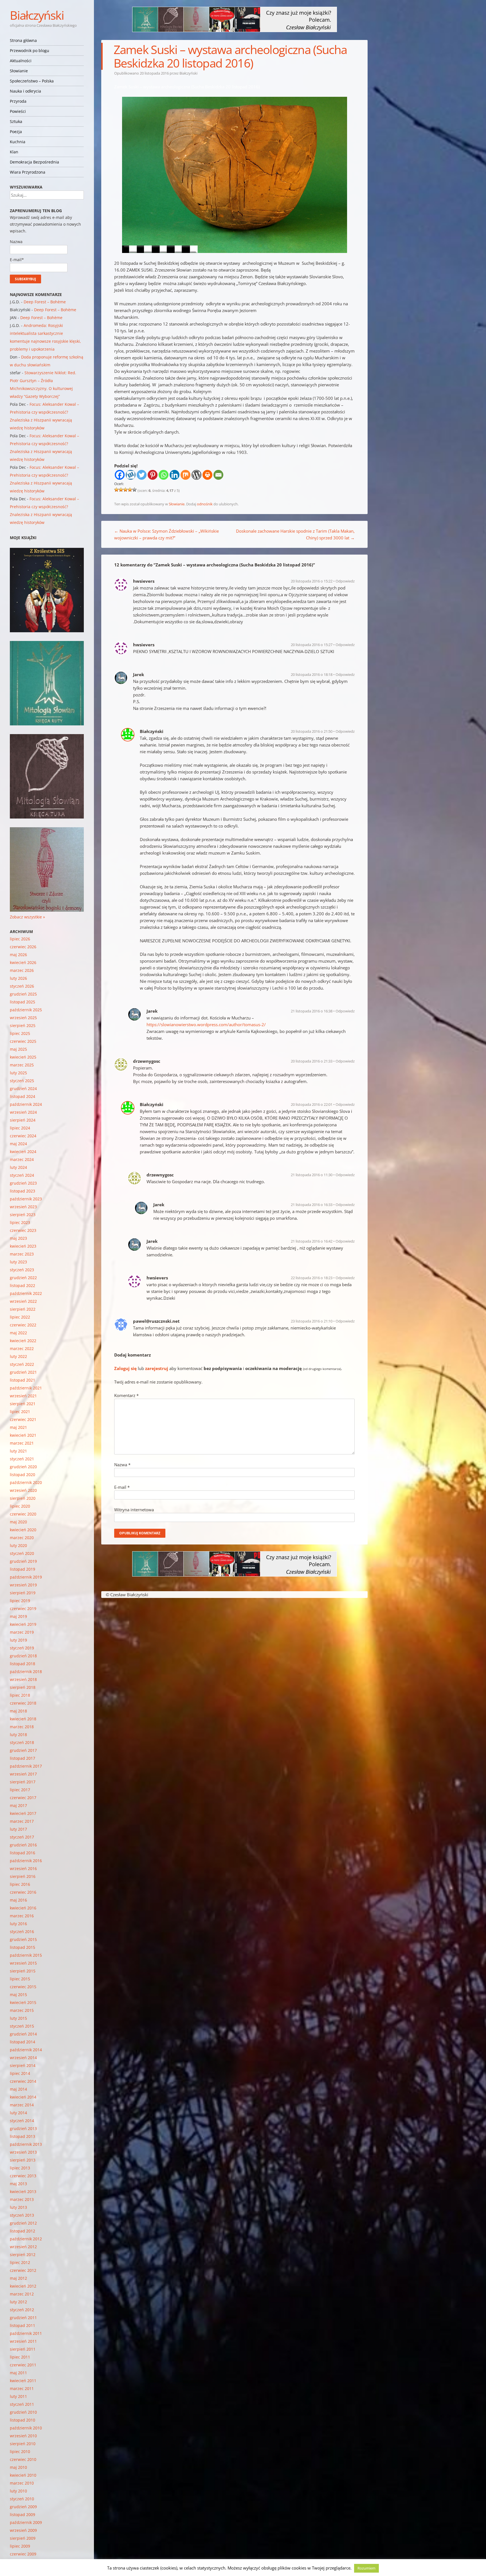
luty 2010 (18, 2491)
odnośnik (205, 504)
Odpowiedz (345, 581)
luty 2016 (18, 1924)
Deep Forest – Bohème (45, 302)
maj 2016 (18, 1900)
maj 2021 (18, 1427)
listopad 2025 (22, 1002)
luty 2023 (18, 1262)
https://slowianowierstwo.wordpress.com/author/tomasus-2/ (206, 1024)
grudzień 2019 (23, 1561)
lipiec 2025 (20, 1033)
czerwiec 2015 (23, 1987)
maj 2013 (18, 2184)
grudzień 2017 (23, 1750)
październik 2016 (26, 1861)
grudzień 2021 (23, 1372)
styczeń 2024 (22, 1175)
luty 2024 (18, 1167)
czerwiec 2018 (23, 1703)
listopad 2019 (22, 1569)
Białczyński (37, 15)
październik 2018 (26, 1672)
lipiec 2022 (20, 1317)
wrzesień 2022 (23, 1301)
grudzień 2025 (23, 994)
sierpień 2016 (23, 1876)
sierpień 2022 (23, 1309)
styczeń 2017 (22, 1837)
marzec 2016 (22, 1916)
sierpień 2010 (23, 2444)
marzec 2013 (22, 2199)
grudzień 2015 (23, 1939)
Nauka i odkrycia (25, 91)
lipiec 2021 (20, 1412)
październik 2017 (26, 1766)
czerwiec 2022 (23, 1325)
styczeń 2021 (22, 1459)
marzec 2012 (22, 2294)
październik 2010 (26, 2428)
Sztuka (16, 121)
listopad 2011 (22, 2325)
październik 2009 (26, 2522)
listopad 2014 (22, 2042)
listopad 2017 (22, 1758)
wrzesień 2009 (23, 2530)
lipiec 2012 (20, 2262)
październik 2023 (26, 1199)
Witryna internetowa (134, 1510)
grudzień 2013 (23, 2128)
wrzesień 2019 (23, 1585)
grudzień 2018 (23, 1656)
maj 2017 (18, 1805)
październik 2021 (26, 1388)
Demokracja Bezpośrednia (34, 162)
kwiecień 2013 (23, 2191)
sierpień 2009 (23, 2538)
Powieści (18, 111)
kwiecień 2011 (23, 2381)
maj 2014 (18, 2089)
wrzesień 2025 (23, 1018)
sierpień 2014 (23, 2065)
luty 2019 (18, 1640)
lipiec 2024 (20, 1128)
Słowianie (19, 71)
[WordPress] (196, 475)
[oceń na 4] (130, 490)
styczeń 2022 (22, 1364)
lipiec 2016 (20, 1884)
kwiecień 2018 (23, 1719)
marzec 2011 (22, 2388)
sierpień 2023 (23, 1215)
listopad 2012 (22, 2231)
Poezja (16, 132)
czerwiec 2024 (23, 1136)
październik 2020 (26, 1482)
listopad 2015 (22, 1947)
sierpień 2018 (23, 1687)
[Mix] (185, 475)
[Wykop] (131, 475)
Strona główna (23, 40)
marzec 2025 (22, 1065)
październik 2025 (26, 1010)
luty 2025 (18, 1073)
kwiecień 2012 (23, 2286)
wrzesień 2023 (23, 1207)
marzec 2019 (22, 1632)
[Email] (218, 475)
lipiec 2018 (20, 1695)
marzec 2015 (22, 2010)
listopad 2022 (22, 1285)
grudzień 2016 (23, 1845)
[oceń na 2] (121, 490)
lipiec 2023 (20, 1222)
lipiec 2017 (20, 1790)
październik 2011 (26, 2333)
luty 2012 (18, 2302)
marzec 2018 (22, 1727)
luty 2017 (18, 1829)
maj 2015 (18, 1995)
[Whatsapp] (164, 475)
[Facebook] (120, 475)
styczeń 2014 (22, 2121)
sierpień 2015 (23, 1971)
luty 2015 (18, 2018)
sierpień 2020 (23, 1498)
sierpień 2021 (23, 1404)
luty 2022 (18, 1356)
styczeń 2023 (22, 1270)
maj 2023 (18, 1238)
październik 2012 (26, 2239)
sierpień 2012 (23, 2255)
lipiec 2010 (20, 2451)
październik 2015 (26, 1955)
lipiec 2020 (20, 1506)
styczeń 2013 (22, 2215)
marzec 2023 (22, 1254)
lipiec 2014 (20, 2073)
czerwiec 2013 (23, 2176)
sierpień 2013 (23, 2160)
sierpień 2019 (23, 1593)
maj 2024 (18, 1144)
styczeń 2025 (22, 1081)
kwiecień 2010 (23, 2475)
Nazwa (122, 1465)
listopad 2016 (22, 1853)
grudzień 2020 (23, 1467)
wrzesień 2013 (23, 2152)
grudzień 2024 (23, 1089)
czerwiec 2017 (23, 1798)
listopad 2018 (22, 1664)
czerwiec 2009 (23, 2554)
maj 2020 (18, 1522)
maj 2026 (18, 955)
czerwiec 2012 (23, 2270)
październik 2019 (26, 1577)
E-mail (122, 1487)
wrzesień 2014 (23, 2058)
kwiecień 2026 (23, 962)
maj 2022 (18, 1333)
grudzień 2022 (23, 1278)
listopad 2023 (22, 1191)
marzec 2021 (22, 1443)
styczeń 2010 (22, 2499)
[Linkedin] (175, 475)
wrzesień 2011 (23, 2341)
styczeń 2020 (22, 1553)
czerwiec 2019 (23, 1608)
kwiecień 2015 (23, 2002)
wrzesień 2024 (23, 1112)
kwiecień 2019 (23, 1624)
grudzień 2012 (23, 2223)
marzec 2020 (22, 1538)
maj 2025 (18, 1049)
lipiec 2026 (20, 939)
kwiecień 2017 (23, 1813)
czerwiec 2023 (23, 1230)
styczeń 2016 (22, 1932)
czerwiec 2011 (23, 2365)
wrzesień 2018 (23, 1679)
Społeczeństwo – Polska (32, 81)
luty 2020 (18, 1545)
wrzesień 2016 (23, 1868)
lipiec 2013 (20, 2168)
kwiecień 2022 (23, 1341)
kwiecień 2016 (23, 1908)
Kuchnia (18, 142)
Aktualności (21, 61)
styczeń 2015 (22, 2026)
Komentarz (126, 1395)
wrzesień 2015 (23, 1963)
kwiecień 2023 (23, 1246)
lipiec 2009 (20, 2546)
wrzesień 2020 (23, 1490)
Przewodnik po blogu (30, 51)
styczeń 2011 (22, 2404)
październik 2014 (26, 2050)
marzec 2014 (22, 2105)
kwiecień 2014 (23, 2097)
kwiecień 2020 (23, 1530)
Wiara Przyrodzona (28, 172)
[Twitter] (142, 475)
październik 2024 (26, 1104)
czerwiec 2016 (23, 1892)
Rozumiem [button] (366, 2568)
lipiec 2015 (20, 1979)
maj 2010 (18, 2467)
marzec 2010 (22, 2483)
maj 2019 (18, 1616)
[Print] (207, 475)
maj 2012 (18, 2278)
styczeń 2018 (22, 1742)
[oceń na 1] (116, 490)
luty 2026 (18, 978)
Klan (14, 152)
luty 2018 (18, 1735)
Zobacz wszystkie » (27, 917)
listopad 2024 (22, 1096)
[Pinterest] (153, 475)
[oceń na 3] (125, 490)
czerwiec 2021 (23, 1419)
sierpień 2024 (23, 1120)
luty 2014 (18, 2113)
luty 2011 (18, 2396)
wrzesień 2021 (23, 1396)
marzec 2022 (22, 1348)
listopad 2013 (22, 2136)
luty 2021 (18, 1451)
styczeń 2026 (22, 986)
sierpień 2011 (23, 2349)
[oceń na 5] (134, 490)
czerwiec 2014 (23, 2081)
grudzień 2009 (23, 2507)
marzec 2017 (22, 1821)
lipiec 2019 (20, 1601)
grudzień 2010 (23, 2412)
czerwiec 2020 (23, 1514)
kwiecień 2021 (23, 1435)
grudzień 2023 (23, 1183)
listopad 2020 (22, 1475)
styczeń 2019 (22, 1648)
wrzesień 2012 (23, 2247)
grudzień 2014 (23, 2034)
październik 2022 (26, 1293)
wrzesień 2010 (23, 2436)
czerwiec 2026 (23, 947)
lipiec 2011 (20, 2357)
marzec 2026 (22, 970)
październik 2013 (26, 2144)
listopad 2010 (22, 2420)
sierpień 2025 (23, 1025)
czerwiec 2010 (23, 2459)
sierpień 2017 (23, 1782)
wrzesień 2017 (23, 1774)
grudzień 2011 (23, 2318)
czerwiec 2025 (23, 1041)
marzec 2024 (22, 1159)
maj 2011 (18, 2373)
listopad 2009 (22, 2515)
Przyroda (18, 101)
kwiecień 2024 (23, 1152)
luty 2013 (18, 2207)
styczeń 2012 (22, 2310)
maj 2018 (18, 1711)
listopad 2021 (22, 1380)
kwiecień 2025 (23, 1057)
